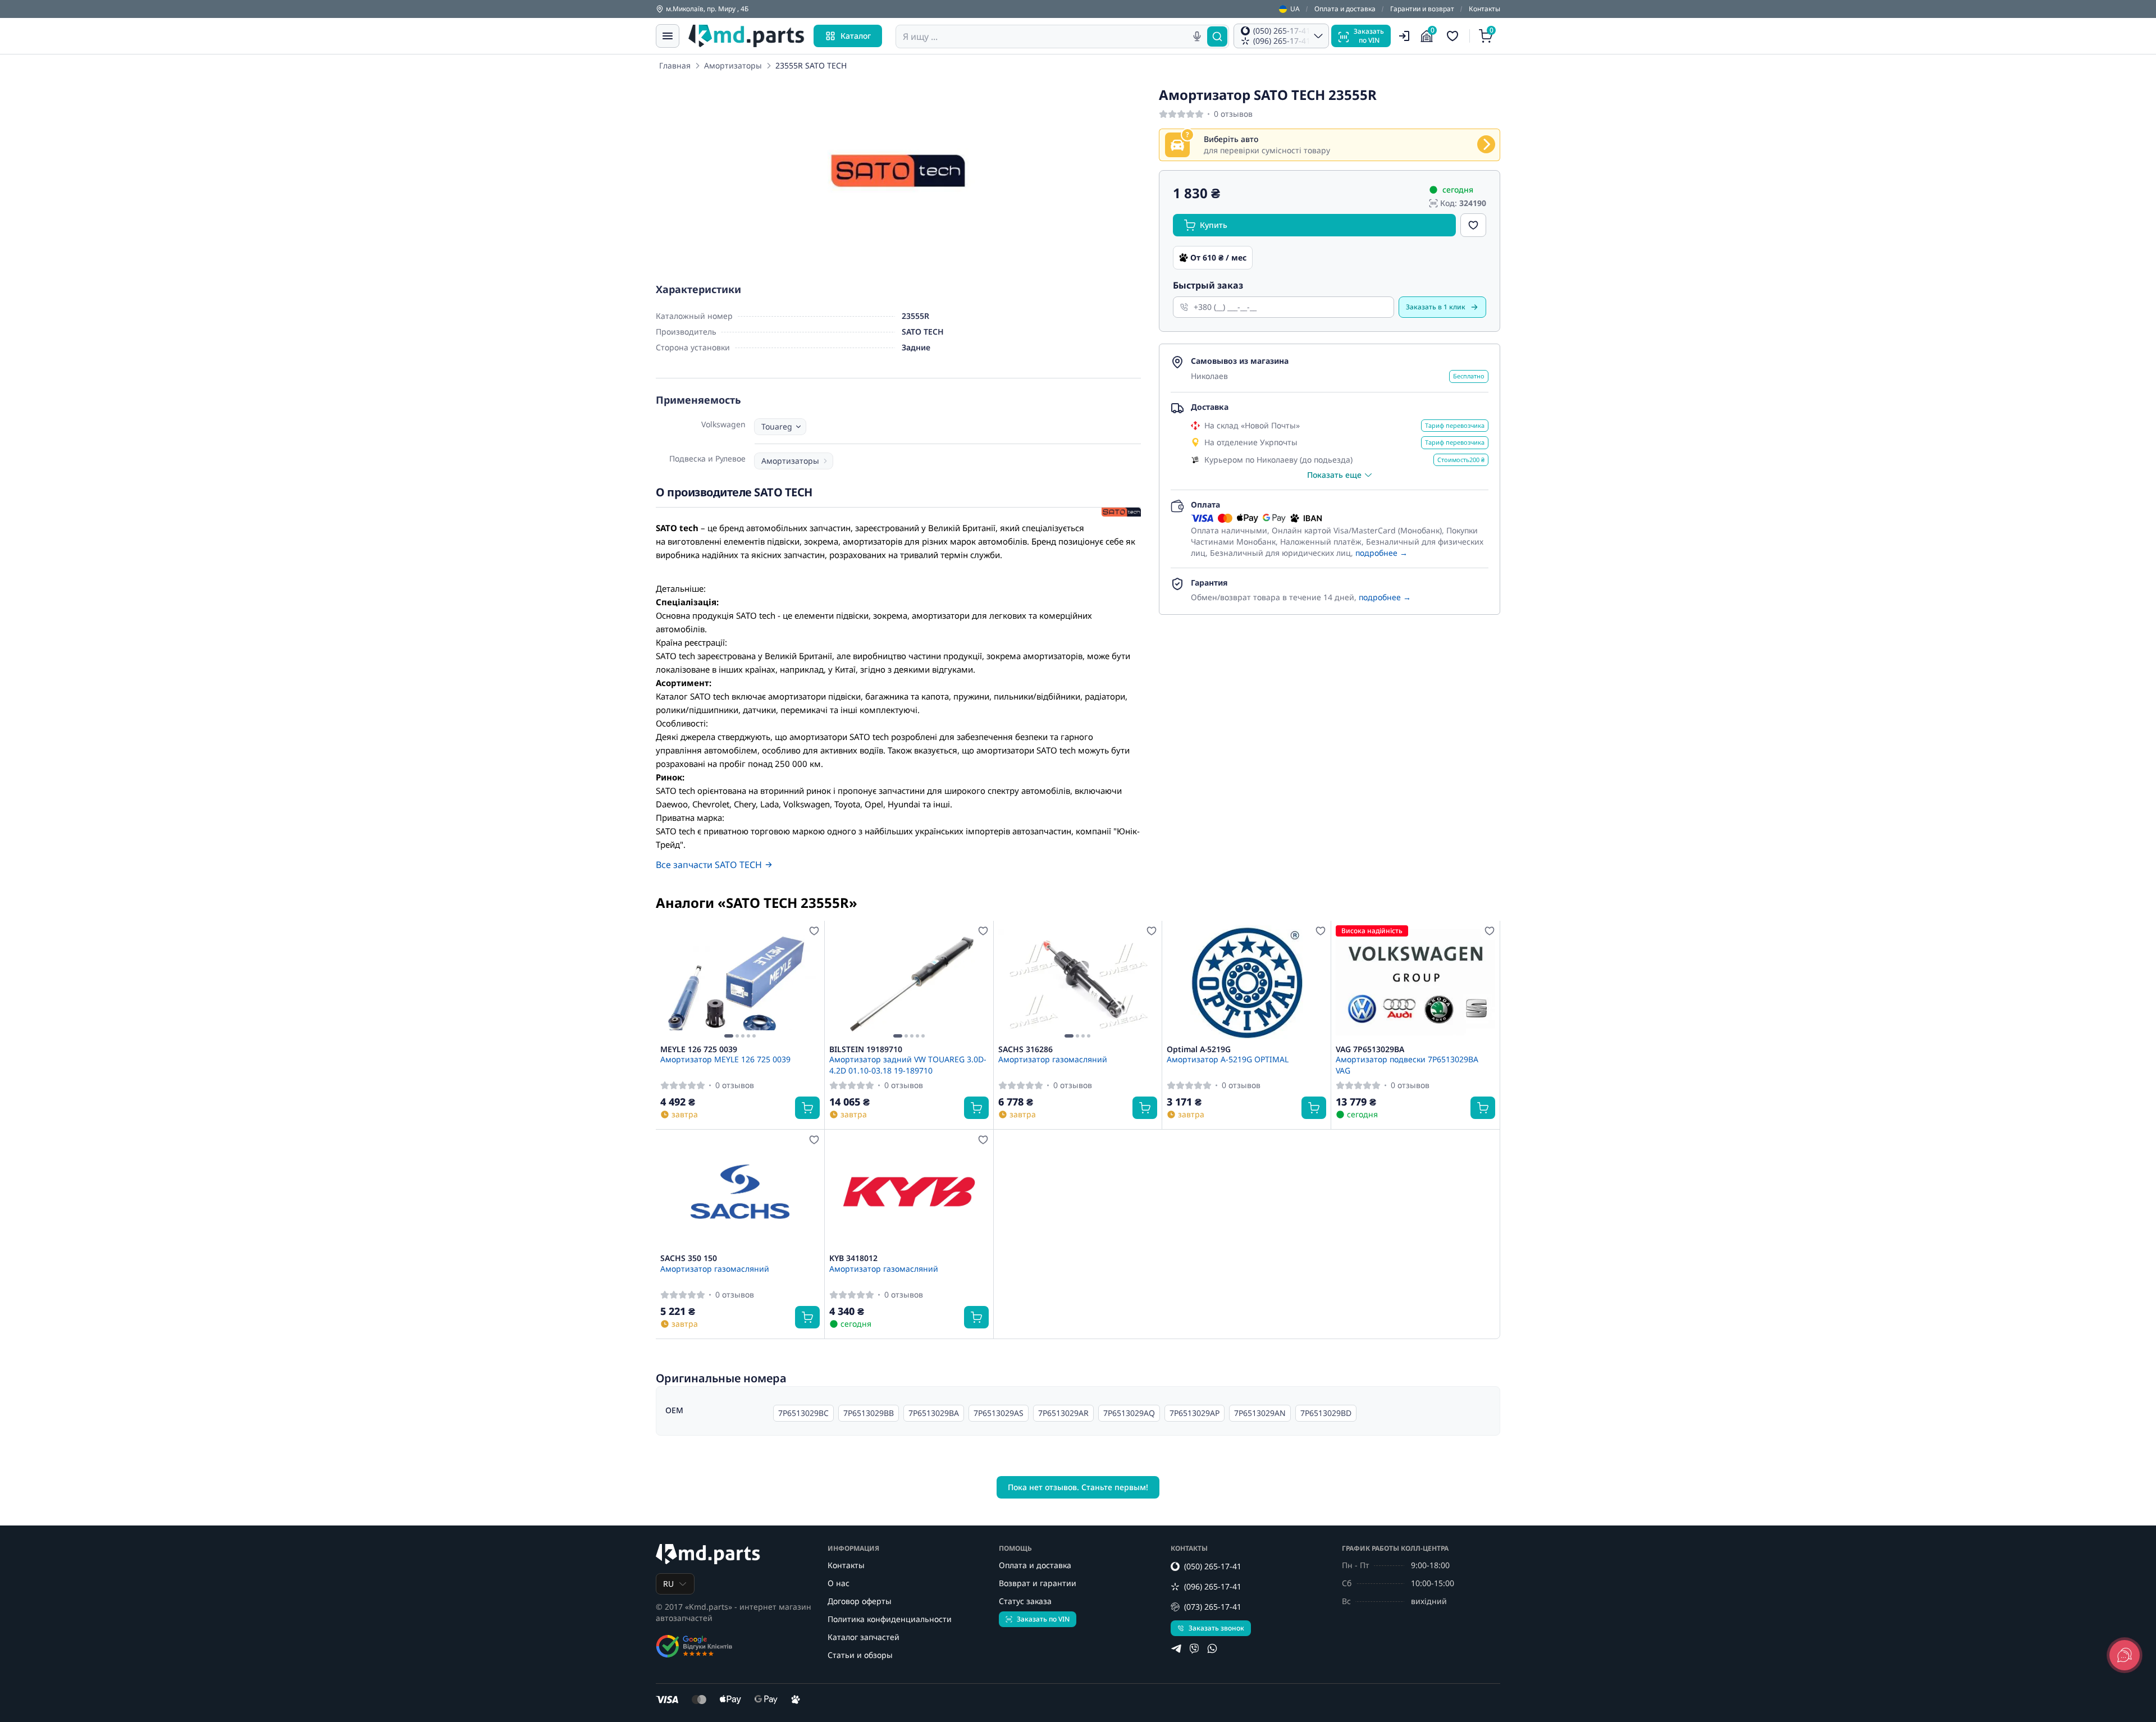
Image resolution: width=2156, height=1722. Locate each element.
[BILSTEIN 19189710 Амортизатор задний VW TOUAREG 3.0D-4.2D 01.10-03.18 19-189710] (909, 983)
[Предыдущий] (672, 983)
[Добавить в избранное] (1473, 225)
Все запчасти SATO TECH (709, 865)
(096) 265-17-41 (1213, 1586)
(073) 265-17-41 (1213, 1607)
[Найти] (1217, 36)
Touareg (777, 426)
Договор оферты (860, 1601)
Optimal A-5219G (1199, 1049)
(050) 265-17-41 (1213, 1566)
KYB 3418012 (853, 1258)
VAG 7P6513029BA (1370, 1049)
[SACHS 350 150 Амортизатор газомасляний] (740, 1191)
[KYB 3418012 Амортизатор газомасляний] (909, 1191)
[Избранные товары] (1454, 36)
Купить (1214, 225)
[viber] (1194, 1648)
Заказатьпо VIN (1369, 36)
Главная (675, 65)
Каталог (856, 36)
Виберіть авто (1231, 139)
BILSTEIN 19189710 (866, 1049)
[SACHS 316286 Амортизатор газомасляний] (1078, 983)
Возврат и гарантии (1038, 1583)
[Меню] (668, 36)
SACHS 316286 (1026, 1049)
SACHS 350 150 (689, 1258)
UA (1295, 9)
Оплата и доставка (1345, 9)
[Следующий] (808, 983)
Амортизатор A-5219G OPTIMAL (1228, 1059)
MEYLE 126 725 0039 (699, 1049)
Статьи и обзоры (860, 1655)
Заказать (1436, 307)
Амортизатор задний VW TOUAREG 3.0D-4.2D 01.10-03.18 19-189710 (908, 1065)
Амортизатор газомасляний (1053, 1059)
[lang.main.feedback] (2125, 1655)
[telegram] (1176, 1648)
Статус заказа (1025, 1601)
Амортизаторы (733, 65)
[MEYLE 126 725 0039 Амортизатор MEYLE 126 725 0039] (740, 983)
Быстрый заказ (1208, 285)
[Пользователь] (1404, 36)
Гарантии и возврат (1422, 9)
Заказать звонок (1216, 1628)
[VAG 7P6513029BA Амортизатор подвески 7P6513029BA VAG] (1415, 983)
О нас (839, 1583)
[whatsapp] (1212, 1648)
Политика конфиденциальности (890, 1619)
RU (668, 1584)
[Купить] (807, 1108)
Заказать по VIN (1043, 1619)
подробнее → (1381, 553)
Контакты (1484, 9)
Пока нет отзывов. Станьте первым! (1078, 1487)
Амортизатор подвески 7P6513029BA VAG (1407, 1065)
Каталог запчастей (864, 1637)
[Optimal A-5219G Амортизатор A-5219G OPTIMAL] (1246, 983)
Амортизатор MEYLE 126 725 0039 (725, 1059)
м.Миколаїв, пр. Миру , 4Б (707, 9)
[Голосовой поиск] (1197, 36)
